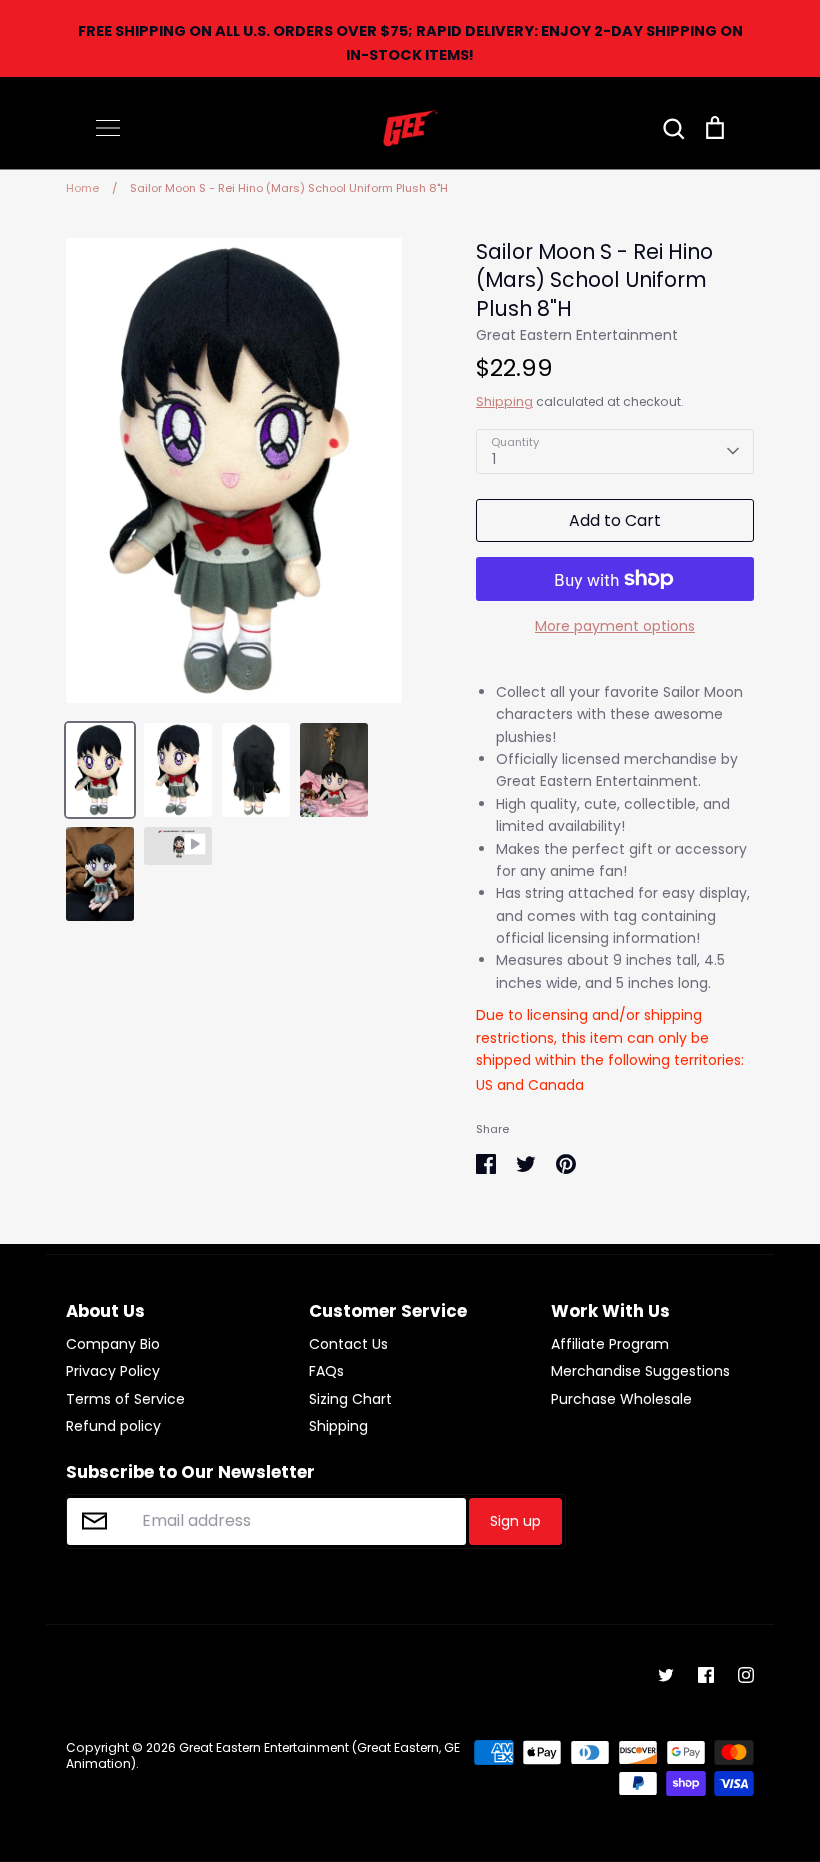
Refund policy (113, 1426)
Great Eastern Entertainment (577, 335)
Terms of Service (125, 1399)
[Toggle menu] (108, 128)
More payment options (615, 626)
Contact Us (348, 1344)
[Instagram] (746, 1675)
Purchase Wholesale (621, 1399)
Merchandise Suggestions (640, 1371)
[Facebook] (706, 1675)
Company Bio (113, 1344)
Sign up (515, 1521)
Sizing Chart (350, 1399)
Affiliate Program (610, 1344)
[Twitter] (666, 1675)
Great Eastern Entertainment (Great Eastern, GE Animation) (263, 1756)
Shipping (504, 401)
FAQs (326, 1371)
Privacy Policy (113, 1371)
